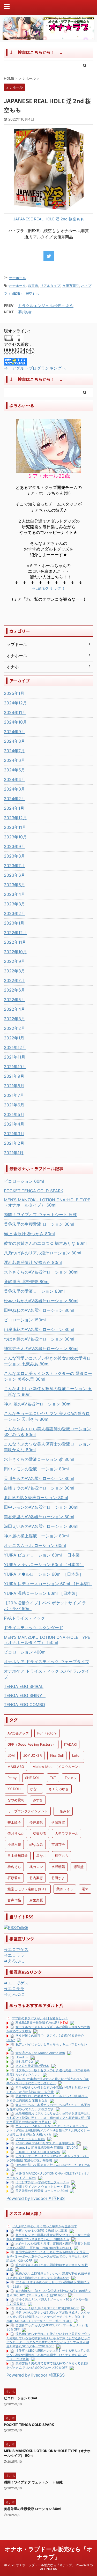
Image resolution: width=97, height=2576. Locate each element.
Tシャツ (71, 1778)
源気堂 (79, 1867)
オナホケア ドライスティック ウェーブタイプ (47, 1662)
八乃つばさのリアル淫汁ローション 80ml (43, 1253)
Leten (77, 1755)
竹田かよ (58, 1878)
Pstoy (12, 1778)
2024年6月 (14, 760)
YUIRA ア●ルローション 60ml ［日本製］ (44, 1574)
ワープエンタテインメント (28, 1811)
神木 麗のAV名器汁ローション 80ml (38, 1404)
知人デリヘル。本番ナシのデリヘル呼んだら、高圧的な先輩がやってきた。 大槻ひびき (48, 2107)
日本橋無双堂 (18, 1856)
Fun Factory (47, 1733)
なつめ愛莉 (16, 1800)
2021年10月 (15, 1067)
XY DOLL (14, 1789)
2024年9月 (14, 732)
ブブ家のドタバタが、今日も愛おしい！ (40, 2018)
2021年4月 (14, 1124)
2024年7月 (14, 751)
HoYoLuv (22, 2057)
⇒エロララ (14, 1955)
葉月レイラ (65, 1889)
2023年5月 (14, 885)
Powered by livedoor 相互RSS (36, 2198)
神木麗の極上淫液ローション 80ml (36, 1536)
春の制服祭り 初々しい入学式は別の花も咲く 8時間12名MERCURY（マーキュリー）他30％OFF (48, 2293)
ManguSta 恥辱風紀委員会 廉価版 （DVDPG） (48, 2147)
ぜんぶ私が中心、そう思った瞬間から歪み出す (44, 2226)
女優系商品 (71, 286)
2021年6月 (14, 1105)
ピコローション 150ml (25, 1320)
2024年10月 (15, 722)
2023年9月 (14, 846)
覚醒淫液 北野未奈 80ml (27, 1282)
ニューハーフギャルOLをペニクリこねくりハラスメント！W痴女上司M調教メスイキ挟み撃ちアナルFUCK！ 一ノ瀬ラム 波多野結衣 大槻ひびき (48, 2130)
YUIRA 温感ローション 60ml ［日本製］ (42, 1593)
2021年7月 (14, 1095)
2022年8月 (14, 971)
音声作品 (14, 1900)
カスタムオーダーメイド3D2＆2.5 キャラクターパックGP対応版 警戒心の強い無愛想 (48, 2158)
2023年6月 (14, 875)
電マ (85, 1889)
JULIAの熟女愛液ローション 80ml (36, 1498)
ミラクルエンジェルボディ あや (46, 306)
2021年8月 (14, 1086)
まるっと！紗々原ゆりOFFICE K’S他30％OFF (47, 2308)
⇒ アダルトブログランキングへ (35, 368)
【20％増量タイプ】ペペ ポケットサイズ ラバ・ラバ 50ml (45, 1606)
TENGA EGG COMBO (24, 1704)
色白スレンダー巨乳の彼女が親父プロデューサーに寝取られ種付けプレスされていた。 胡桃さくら (48, 2237)
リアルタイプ (50, 286)
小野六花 (14, 1844)
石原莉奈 (14, 1878)
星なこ (41, 1856)
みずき (38, 1800)
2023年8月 (14, 856)
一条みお (63, 1811)
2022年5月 (14, 1000)
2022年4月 (14, 1009)
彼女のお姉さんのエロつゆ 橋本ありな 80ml (45, 1243)
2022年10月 (15, 952)
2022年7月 (14, 980)
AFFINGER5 (48, 2569)
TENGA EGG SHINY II (25, 1695)
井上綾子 (14, 1822)
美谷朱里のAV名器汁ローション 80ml (39, 1517)
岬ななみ (36, 1844)
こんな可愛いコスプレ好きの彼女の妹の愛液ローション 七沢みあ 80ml (47, 1361)
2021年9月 (14, 1076)
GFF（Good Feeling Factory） (32, 1744)
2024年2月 (14, 799)
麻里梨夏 (36, 1900)
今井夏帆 (36, 1822)
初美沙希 (40, 1833)
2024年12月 (15, 703)
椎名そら (14, 1867)
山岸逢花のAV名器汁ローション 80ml (39, 1329)
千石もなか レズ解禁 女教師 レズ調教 (42, 2231)
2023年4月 (14, 894)
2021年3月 (14, 1134)
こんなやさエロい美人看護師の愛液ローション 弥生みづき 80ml (47, 1432)
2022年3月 (14, 1019)
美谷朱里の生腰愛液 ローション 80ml (39, 1224)
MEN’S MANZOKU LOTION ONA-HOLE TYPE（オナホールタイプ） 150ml (47, 1640)
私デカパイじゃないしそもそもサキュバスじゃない (51, 2044)
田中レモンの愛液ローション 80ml (36, 1469)
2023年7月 (14, 866)
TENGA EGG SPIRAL (24, 1686)
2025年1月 (14, 693)
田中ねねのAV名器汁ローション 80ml (39, 1310)
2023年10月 (15, 837)
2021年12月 (15, 1047)
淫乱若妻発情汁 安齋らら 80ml (33, 1262)
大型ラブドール (67, 1833)
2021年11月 (15, 1057)
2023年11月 (15, 827)
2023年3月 (14, 904)
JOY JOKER (32, 1755)
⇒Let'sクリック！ (48, 588)
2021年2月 (14, 1143)
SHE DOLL (33, 1778)
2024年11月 (15, 712)
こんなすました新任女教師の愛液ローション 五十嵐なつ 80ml (48, 1391)
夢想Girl (25, 312)
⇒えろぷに (14, 1961)
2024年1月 (14, 808)
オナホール (17, 278)
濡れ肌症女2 (24, 2062)
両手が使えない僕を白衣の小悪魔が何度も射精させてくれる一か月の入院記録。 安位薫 (48, 2090)
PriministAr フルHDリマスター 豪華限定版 (45, 2143)
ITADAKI (70, 1744)
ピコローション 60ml (24, 1181)
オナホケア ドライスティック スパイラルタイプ (47, 1674)
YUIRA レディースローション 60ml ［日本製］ (48, 1584)
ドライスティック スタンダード (33, 1628)
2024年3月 (14, 789)
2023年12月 (15, 818)
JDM (11, 1755)
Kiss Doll (57, 1755)
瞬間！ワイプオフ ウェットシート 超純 (40, 1215)
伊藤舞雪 (58, 1822)
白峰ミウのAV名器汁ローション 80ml (39, 1488)
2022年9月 (14, 961)
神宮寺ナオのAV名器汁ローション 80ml (41, 1349)
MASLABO (16, 1767)
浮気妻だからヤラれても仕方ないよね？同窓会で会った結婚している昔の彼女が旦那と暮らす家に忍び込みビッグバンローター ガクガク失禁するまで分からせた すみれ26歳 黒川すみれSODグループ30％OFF (48, 2340)
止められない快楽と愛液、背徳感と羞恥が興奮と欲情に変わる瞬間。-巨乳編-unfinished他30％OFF (48, 2246)
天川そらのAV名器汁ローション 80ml (39, 1478)
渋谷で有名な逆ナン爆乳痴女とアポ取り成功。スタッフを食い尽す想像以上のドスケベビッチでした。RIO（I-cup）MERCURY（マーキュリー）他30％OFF (48, 2317)
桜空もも (32, 293)
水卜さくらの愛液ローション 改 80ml (39, 1459)
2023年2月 (14, 913)
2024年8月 (14, 741)
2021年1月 (14, 1153)
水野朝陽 (58, 1867)
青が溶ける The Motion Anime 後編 (40, 2053)
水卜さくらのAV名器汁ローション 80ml (41, 1272)
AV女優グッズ (18, 1733)
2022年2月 (14, 1028)
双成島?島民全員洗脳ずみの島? (37, 2023)
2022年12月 (15, 933)
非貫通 (33, 286)
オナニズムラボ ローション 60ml (35, 1545)
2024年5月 (14, 770)
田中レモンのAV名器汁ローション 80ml (41, 1507)
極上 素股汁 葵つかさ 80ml (29, 1234)
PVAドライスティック (24, 1618)
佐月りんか (16, 1833)
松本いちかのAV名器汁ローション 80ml (41, 1301)
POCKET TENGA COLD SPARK (33, 1191)
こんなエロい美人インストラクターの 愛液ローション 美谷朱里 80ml (48, 1376)
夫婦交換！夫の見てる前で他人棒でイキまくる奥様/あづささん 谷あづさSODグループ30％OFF (47, 2365)
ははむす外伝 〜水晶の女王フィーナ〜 (42, 2182)
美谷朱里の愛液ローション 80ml (34, 1291)
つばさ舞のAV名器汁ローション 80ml (39, 1339)
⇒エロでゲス (16, 1949)
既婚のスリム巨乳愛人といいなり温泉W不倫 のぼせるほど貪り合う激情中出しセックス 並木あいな (48, 2276)
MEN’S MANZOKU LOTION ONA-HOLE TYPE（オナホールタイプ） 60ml (47, 1202)
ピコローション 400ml (25, 1652)
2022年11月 (15, 942)
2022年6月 (14, 990)
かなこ (35, 1789)
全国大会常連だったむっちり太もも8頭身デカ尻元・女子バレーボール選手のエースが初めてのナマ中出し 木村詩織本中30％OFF (48, 2256)
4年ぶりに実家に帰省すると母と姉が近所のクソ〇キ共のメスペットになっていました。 (48, 2081)
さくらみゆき (59, 1789)
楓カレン (36, 1867)
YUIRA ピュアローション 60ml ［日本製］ (44, 1555)
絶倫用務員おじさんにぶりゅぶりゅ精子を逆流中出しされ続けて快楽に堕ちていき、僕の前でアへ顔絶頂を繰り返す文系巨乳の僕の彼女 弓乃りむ (48, 2117)
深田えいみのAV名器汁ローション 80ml (41, 1526)
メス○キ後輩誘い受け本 (32, 2066)
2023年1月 (14, 923)
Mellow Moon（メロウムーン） (57, 1767)
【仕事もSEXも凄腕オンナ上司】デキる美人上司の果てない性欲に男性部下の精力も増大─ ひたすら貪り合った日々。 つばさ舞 (48, 2355)
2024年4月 (14, 779)
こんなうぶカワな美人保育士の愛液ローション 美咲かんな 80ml (47, 1447)
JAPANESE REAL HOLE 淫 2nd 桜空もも (49, 219)
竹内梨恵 (36, 1878)
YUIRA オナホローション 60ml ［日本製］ (44, 1565)
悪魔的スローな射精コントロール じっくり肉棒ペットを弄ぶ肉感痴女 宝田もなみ (47, 2098)
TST (53, 1778)
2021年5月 (14, 1114)
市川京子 (58, 1844)
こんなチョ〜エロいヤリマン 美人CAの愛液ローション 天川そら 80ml (47, 1416)
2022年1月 (14, 1038)
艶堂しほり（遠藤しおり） (28, 1889)
